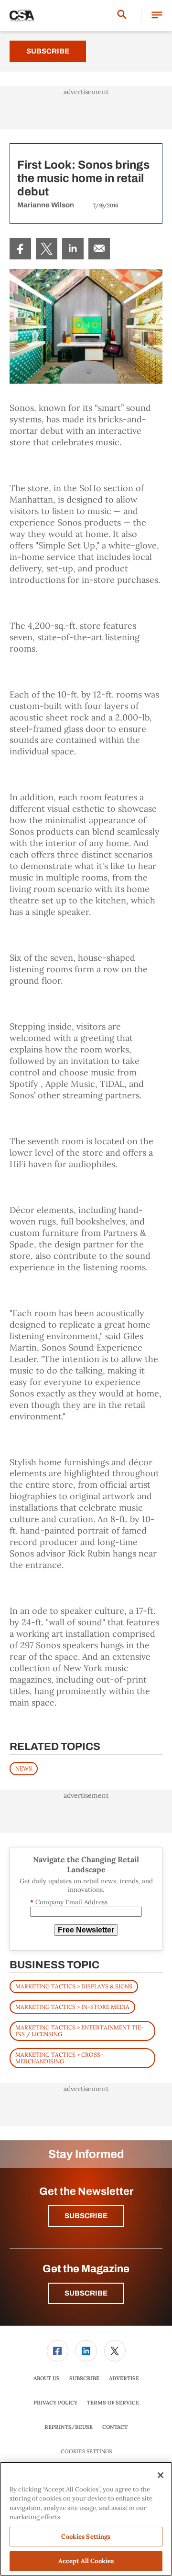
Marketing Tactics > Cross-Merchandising (59, 2058)
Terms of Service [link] (113, 2403)
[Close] (161, 2475)
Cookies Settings (86, 2452)
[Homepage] (22, 16)
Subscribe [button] (86, 2216)
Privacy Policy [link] (55, 2403)
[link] (20, 249)
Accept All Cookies (86, 2561)
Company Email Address (69, 1902)
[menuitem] (20, 249)
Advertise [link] (124, 2378)
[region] (86, 2519)
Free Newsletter (86, 1930)
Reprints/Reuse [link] (69, 2427)
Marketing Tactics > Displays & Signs (74, 1986)
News (24, 1768)
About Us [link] (47, 2378)
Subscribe (48, 51)
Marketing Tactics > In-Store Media (72, 2007)
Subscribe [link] (84, 2378)
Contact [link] (115, 2427)
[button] (157, 16)
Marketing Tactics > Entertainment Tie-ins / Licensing (80, 2031)
